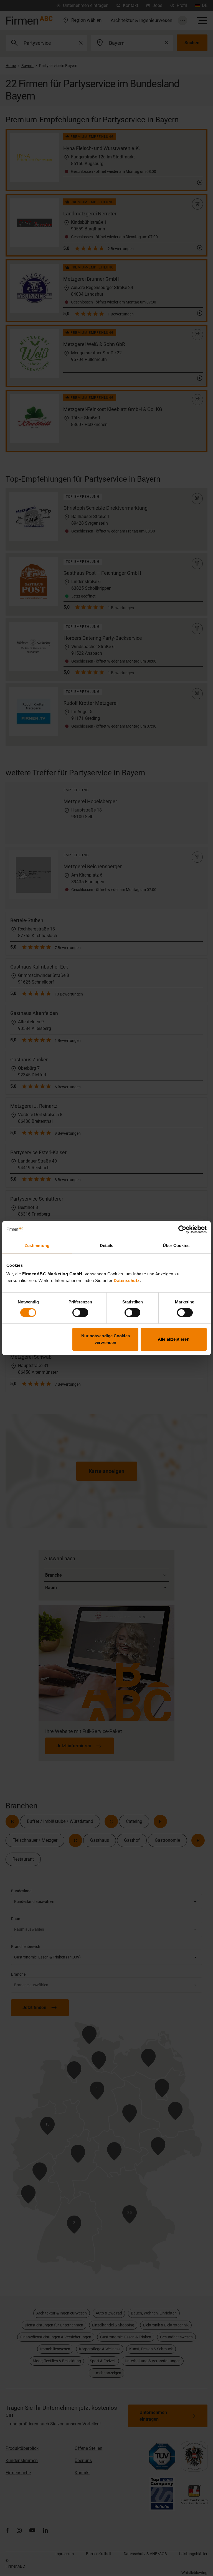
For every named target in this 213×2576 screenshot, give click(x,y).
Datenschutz (127, 1280)
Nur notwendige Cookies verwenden (106, 1339)
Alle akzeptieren (174, 1339)
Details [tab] (107, 1245)
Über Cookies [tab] (176, 1245)
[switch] (80, 1313)
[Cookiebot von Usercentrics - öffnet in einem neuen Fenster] (182, 1229)
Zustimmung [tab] (37, 1245)
